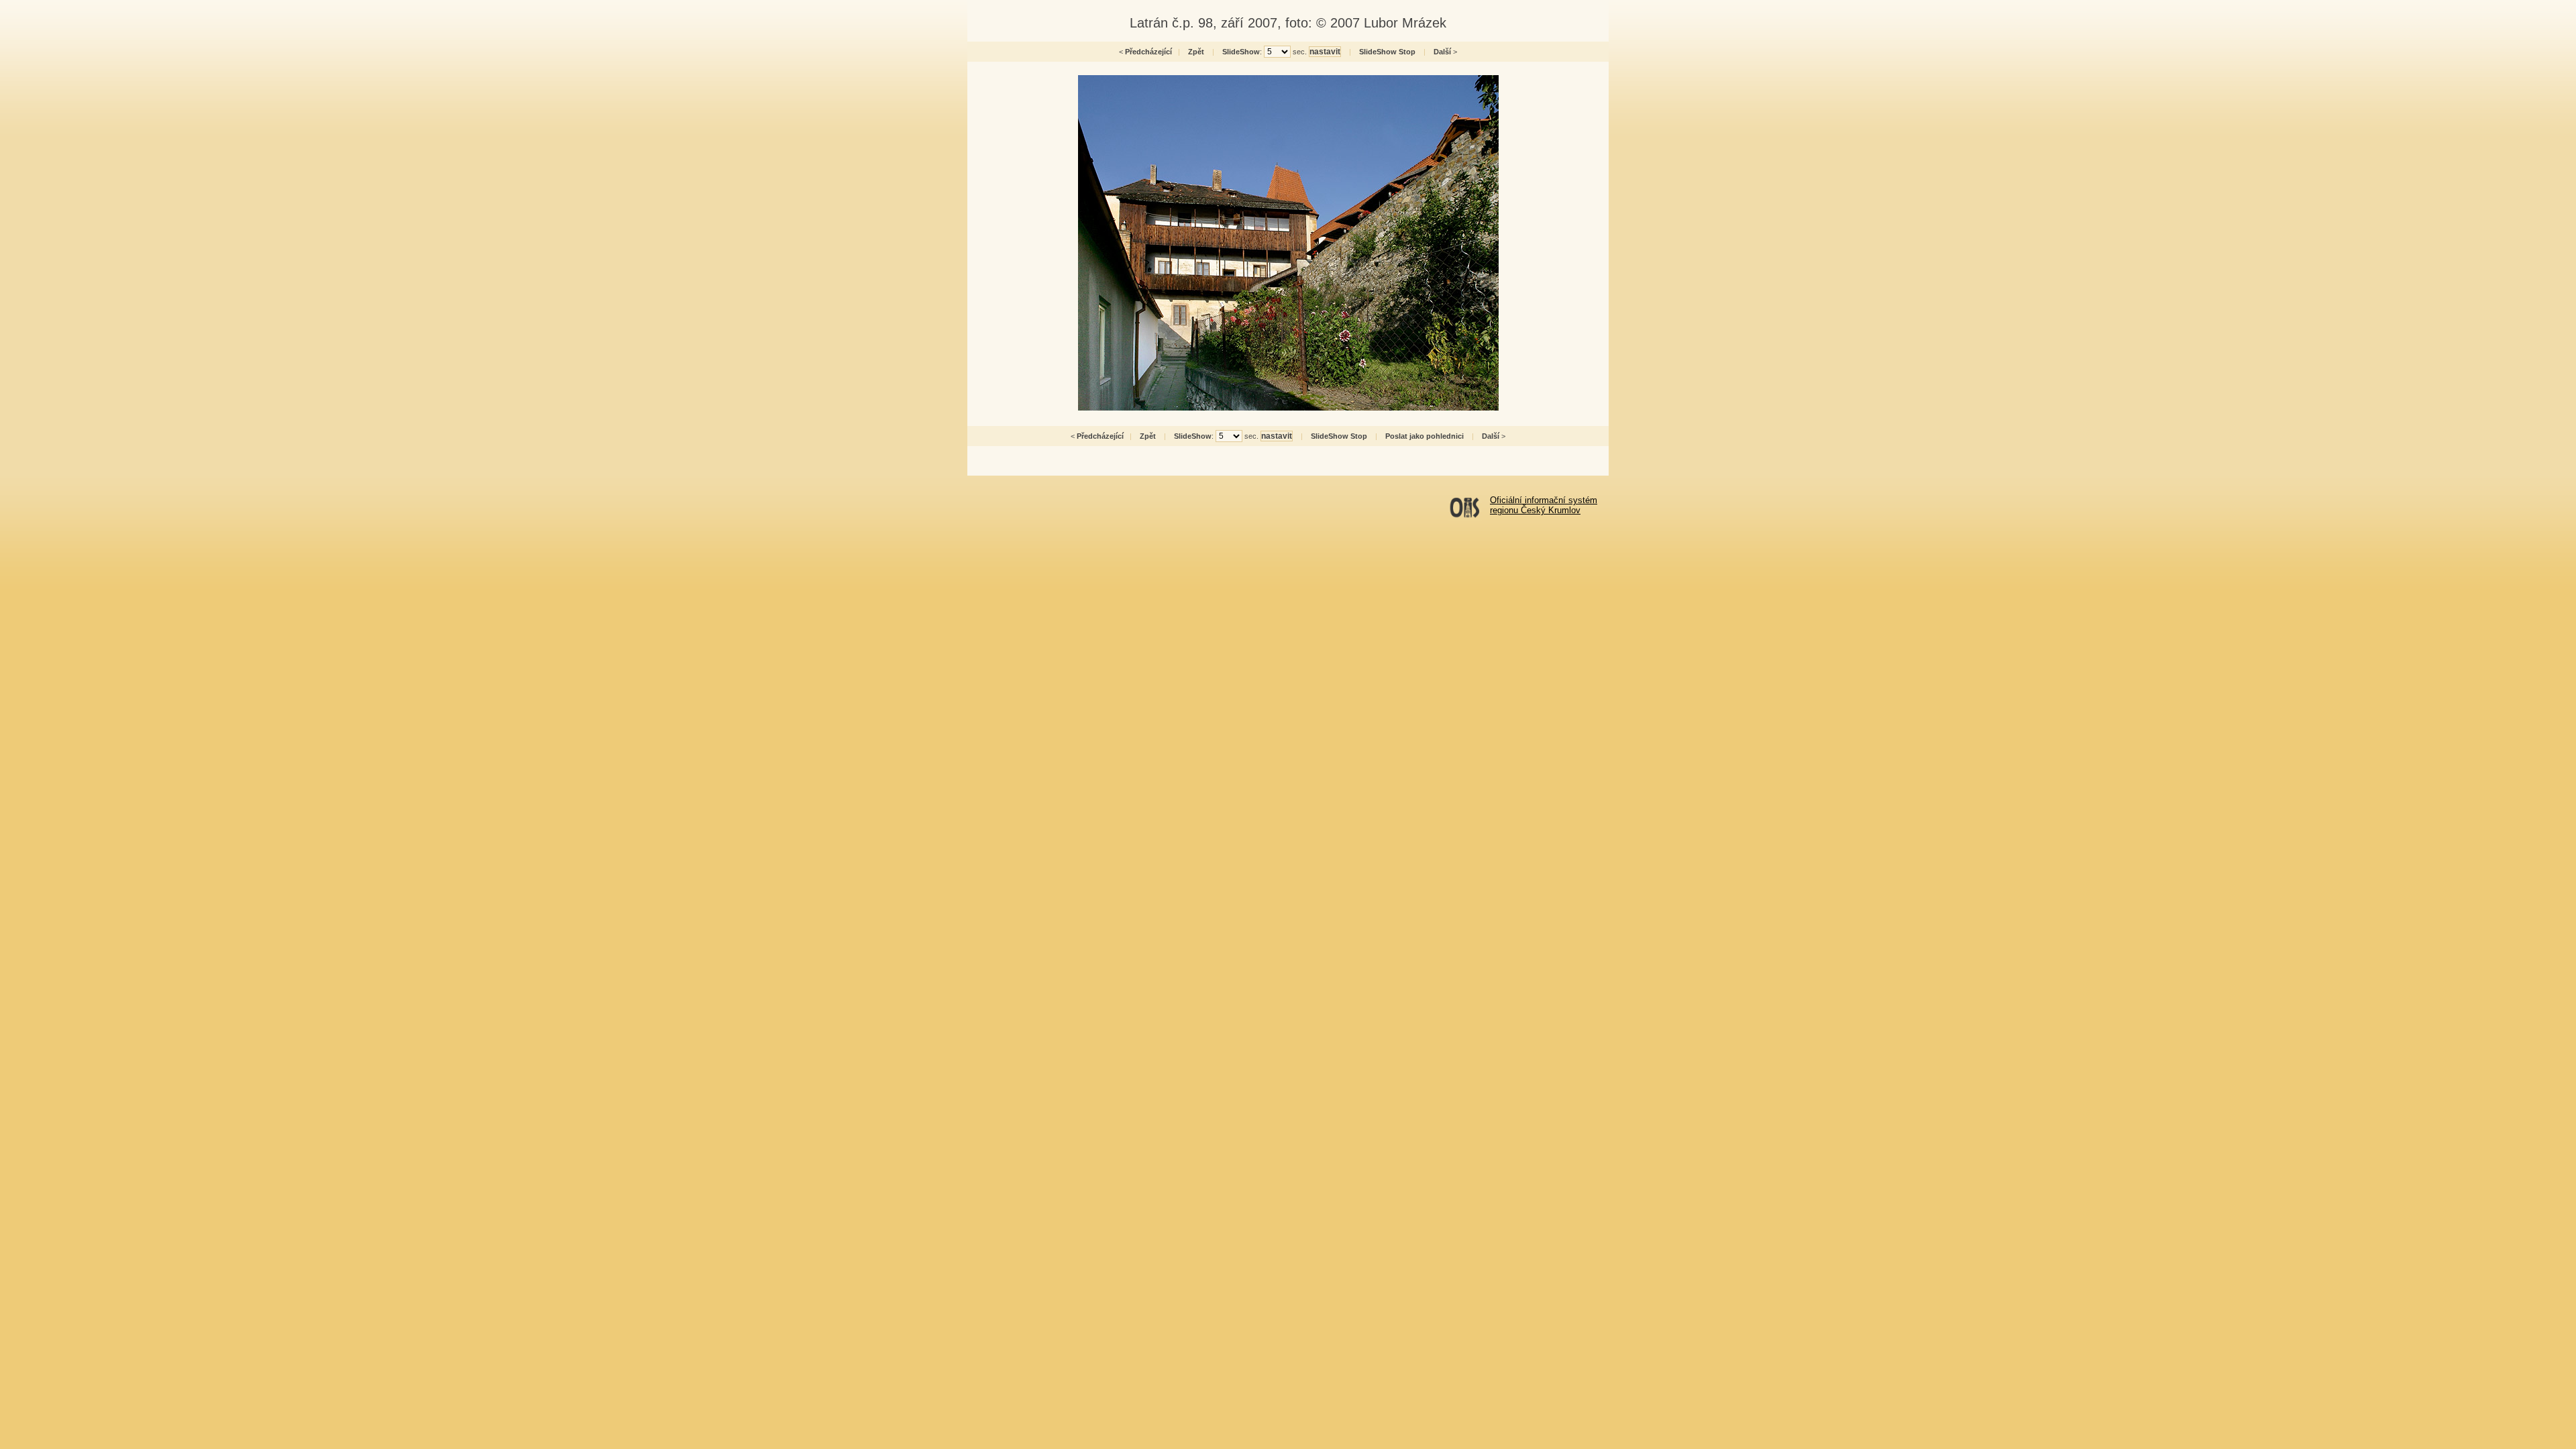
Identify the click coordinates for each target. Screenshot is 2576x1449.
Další (1442, 52)
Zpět (1196, 52)
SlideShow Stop (1387, 52)
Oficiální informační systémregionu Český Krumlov (1544, 505)
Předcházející (1148, 52)
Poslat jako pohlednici (1425, 436)
